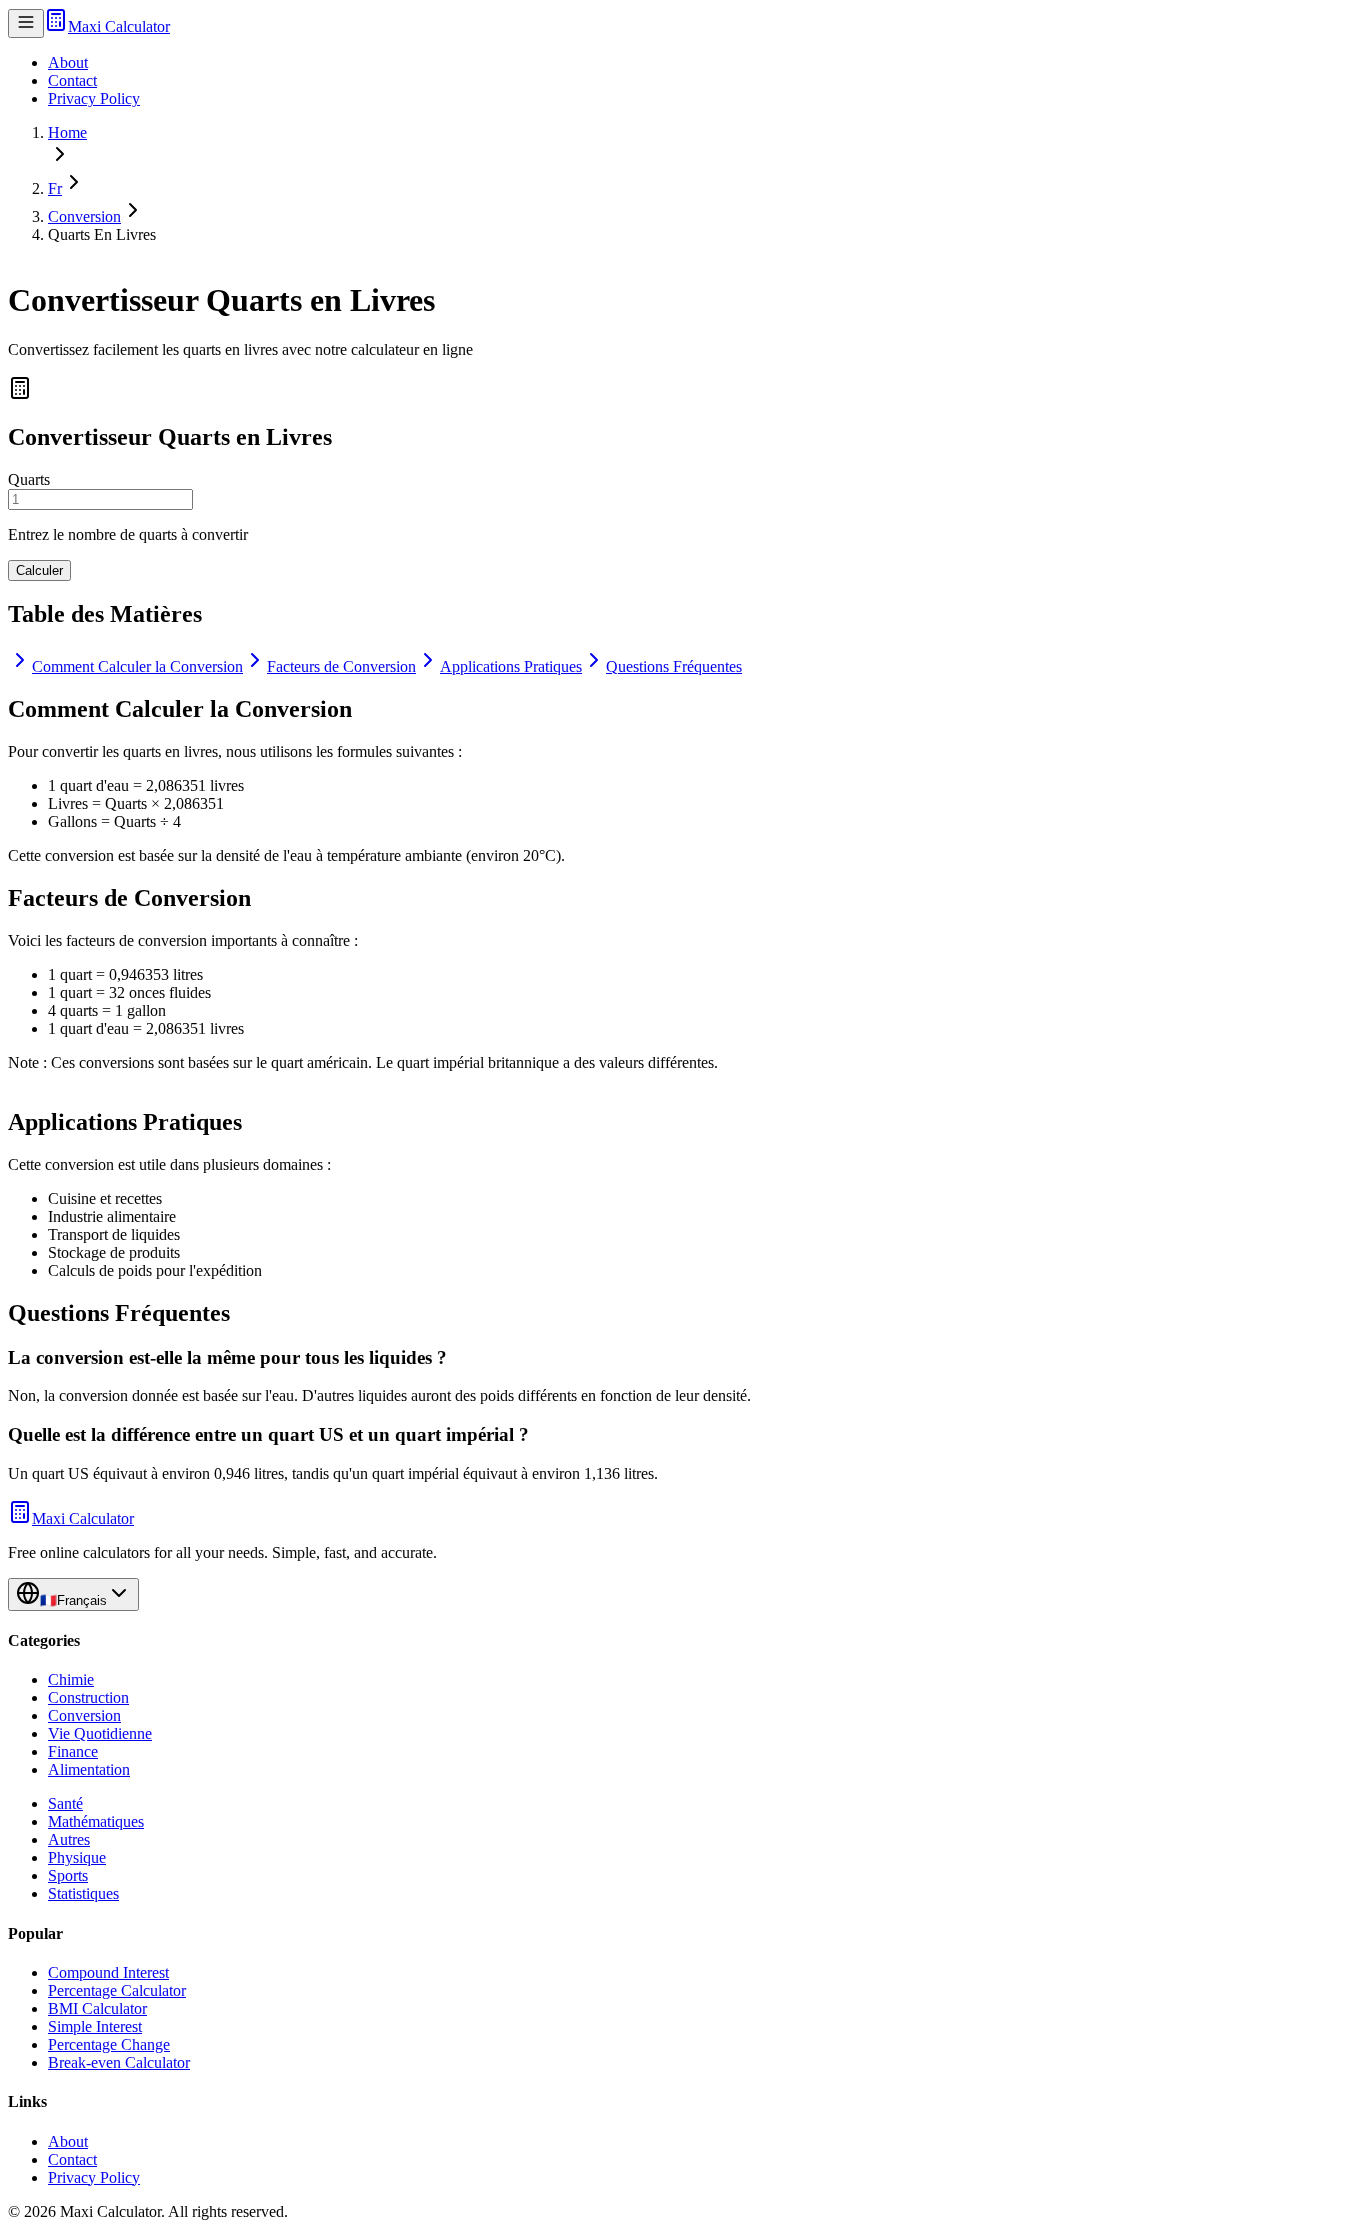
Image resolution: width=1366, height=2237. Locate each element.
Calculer (39, 570)
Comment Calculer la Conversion (137, 666)
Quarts (29, 479)
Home (67, 132)
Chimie (71, 1679)
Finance (73, 1751)
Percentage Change (109, 2044)
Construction (88, 1697)
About (68, 62)
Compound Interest (108, 1972)
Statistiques (83, 1893)
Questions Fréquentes (674, 666)
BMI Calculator (97, 2008)
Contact (72, 80)
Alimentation (89, 1769)
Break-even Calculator (119, 2062)
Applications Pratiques (511, 666)
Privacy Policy (94, 98)
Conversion (84, 216)
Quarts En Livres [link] (102, 234)
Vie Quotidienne (100, 1733)
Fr (55, 188)
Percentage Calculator (117, 1990)
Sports (68, 1875)
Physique (77, 1857)
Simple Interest (95, 2026)
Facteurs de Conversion (341, 666)
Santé (65, 1803)
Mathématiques (96, 1821)
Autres (69, 1839)
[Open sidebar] (26, 23)
